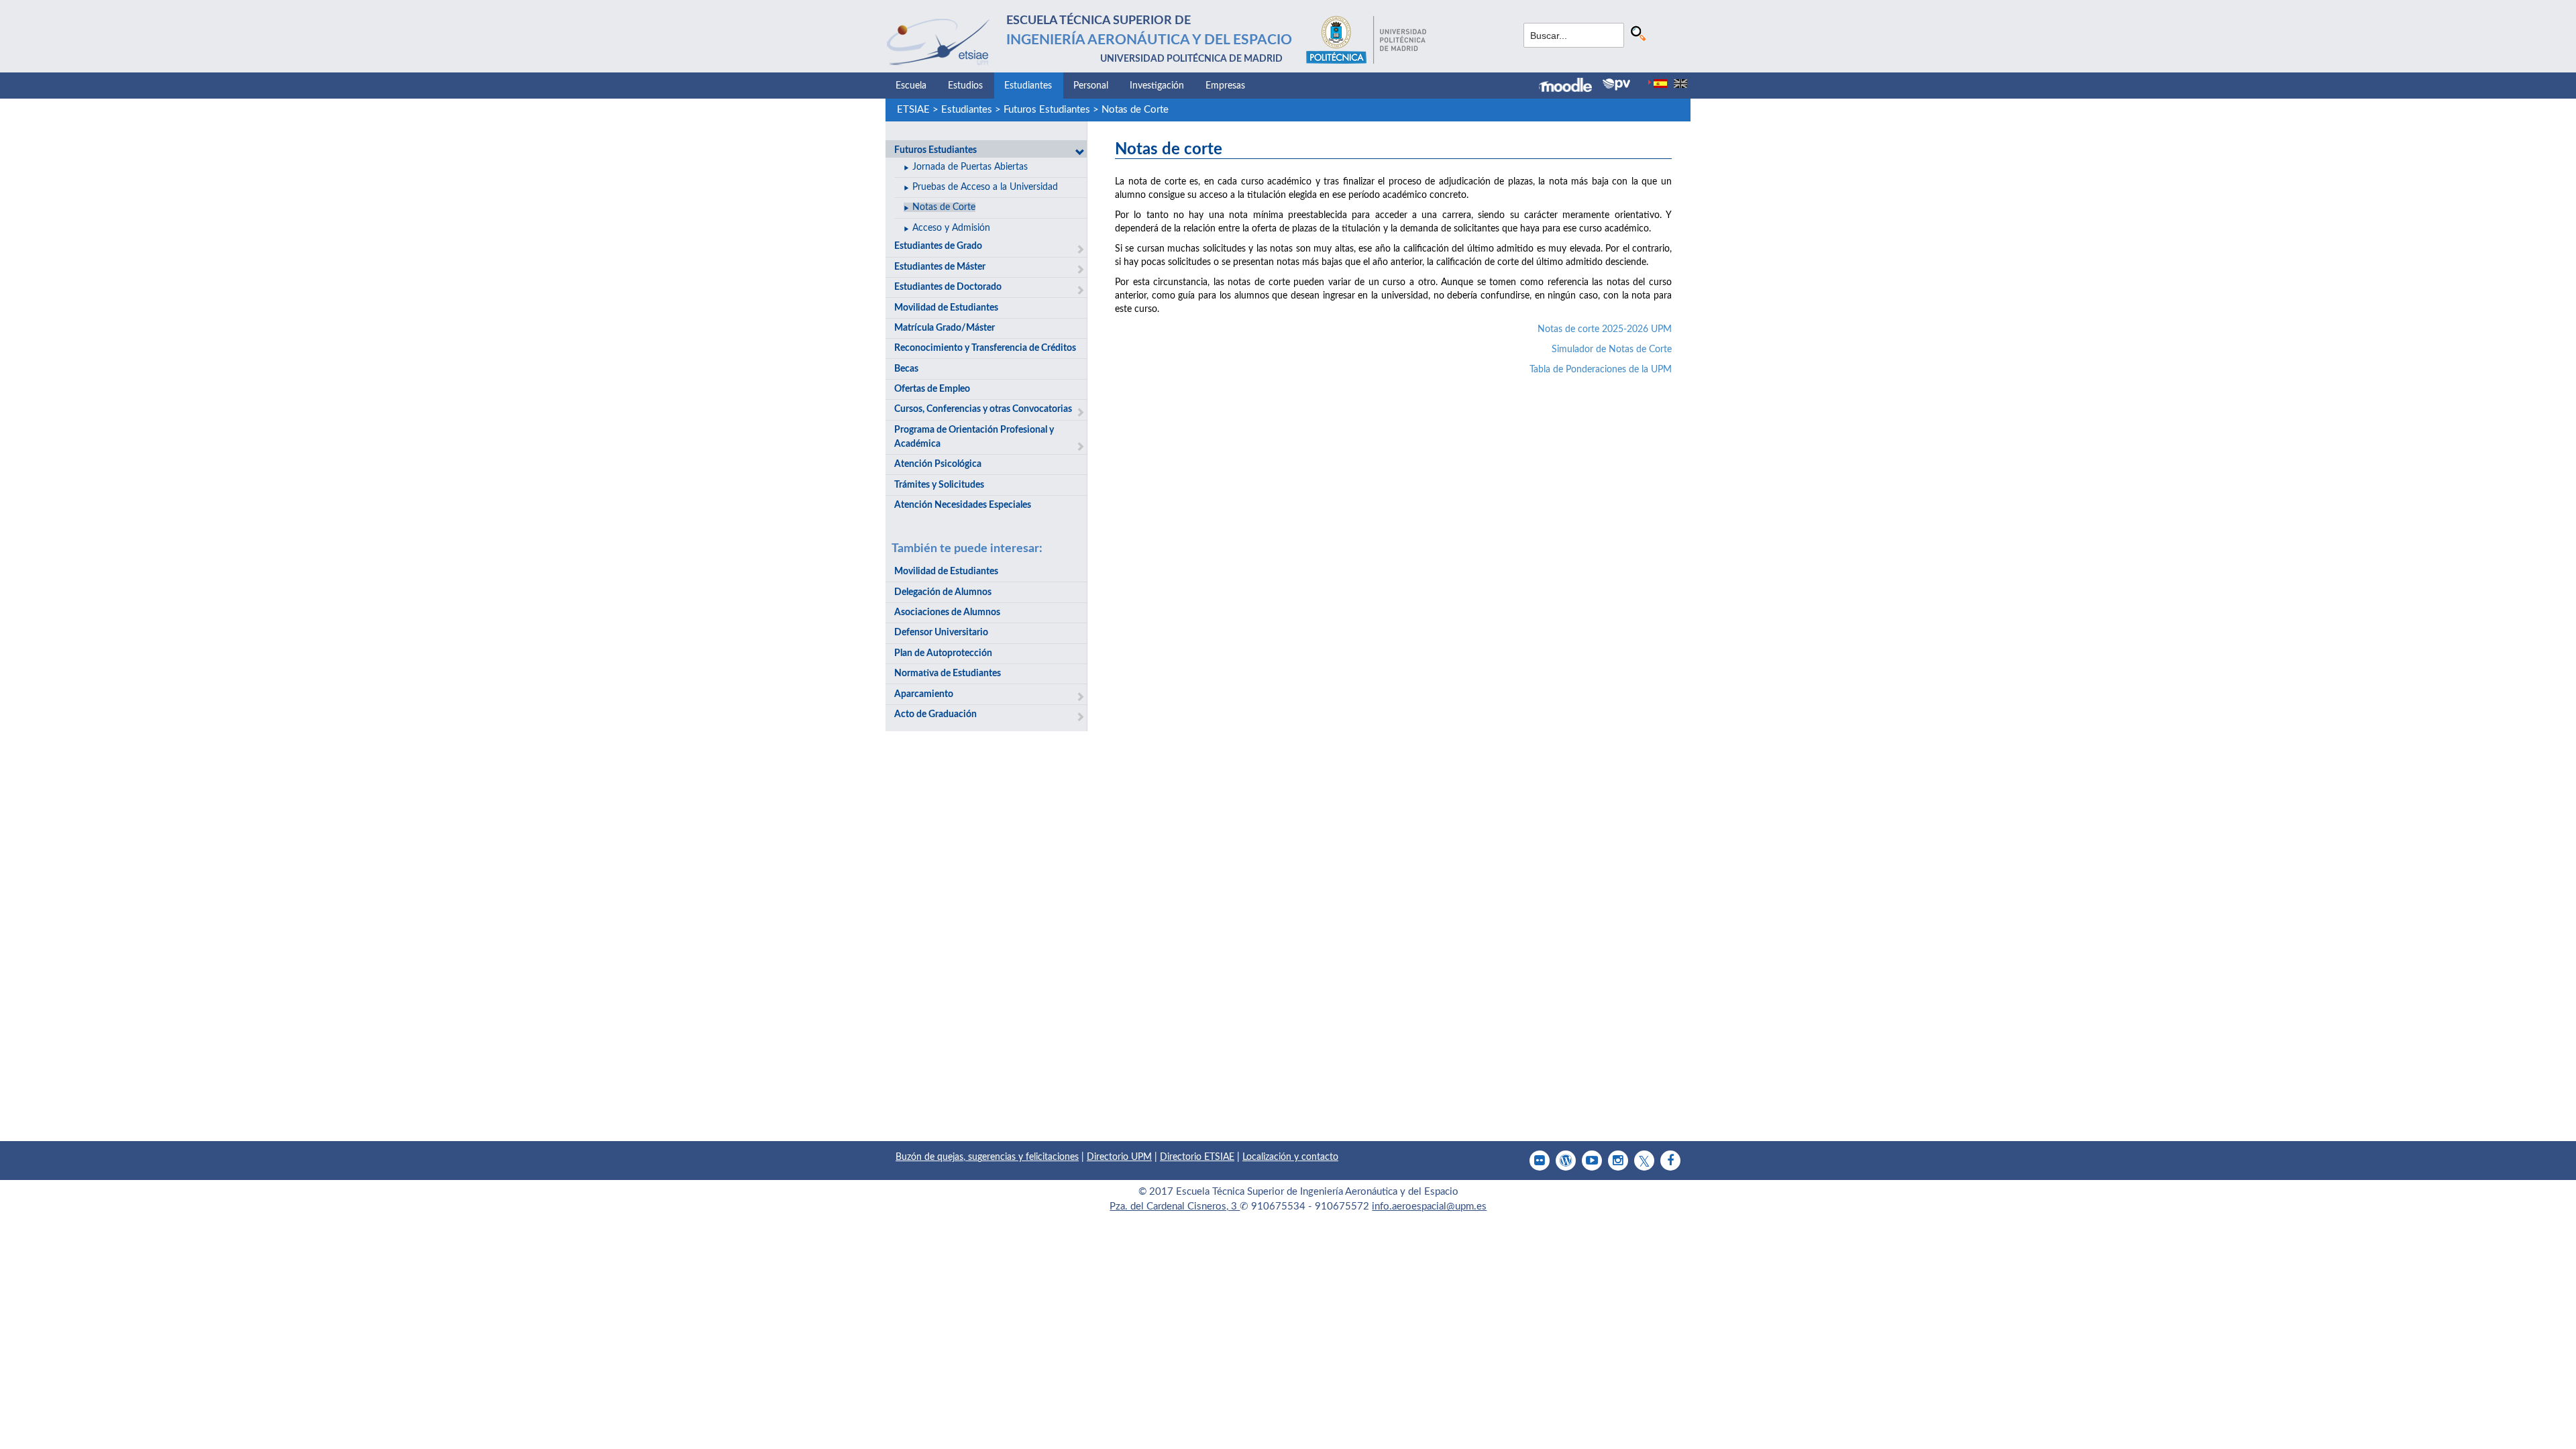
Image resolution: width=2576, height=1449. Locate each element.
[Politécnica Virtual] (1616, 85)
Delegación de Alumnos (943, 592)
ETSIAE (913, 110)
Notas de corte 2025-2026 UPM (1605, 329)
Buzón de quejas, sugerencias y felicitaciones (987, 1157)
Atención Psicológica (938, 464)
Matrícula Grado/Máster (945, 328)
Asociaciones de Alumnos (947, 612)
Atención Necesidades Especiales (963, 505)
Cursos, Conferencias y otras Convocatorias (983, 409)
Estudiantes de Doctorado (948, 287)
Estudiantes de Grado (938, 246)
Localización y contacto (1290, 1157)
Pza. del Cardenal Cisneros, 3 (1175, 1206)
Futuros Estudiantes (1047, 110)
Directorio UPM (1119, 1157)
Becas (906, 369)
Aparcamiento (924, 694)
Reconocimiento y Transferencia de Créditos (985, 348)
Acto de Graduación (935, 714)
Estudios (965, 86)
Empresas (1225, 86)
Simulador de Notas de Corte (1612, 350)
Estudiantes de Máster (940, 267)
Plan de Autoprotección (943, 653)
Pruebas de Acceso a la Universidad (985, 187)
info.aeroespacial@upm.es (1429, 1206)
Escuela (911, 86)
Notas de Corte (1135, 110)
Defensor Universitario (941, 633)
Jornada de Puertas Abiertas (970, 167)
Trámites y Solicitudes (939, 485)
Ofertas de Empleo (932, 389)
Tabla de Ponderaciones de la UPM (1601, 370)
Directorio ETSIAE (1197, 1157)
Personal (1091, 86)
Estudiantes (1028, 86)
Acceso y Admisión (951, 228)
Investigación (1157, 86)
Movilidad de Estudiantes (946, 308)
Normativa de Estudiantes (948, 674)
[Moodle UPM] (1571, 87)
